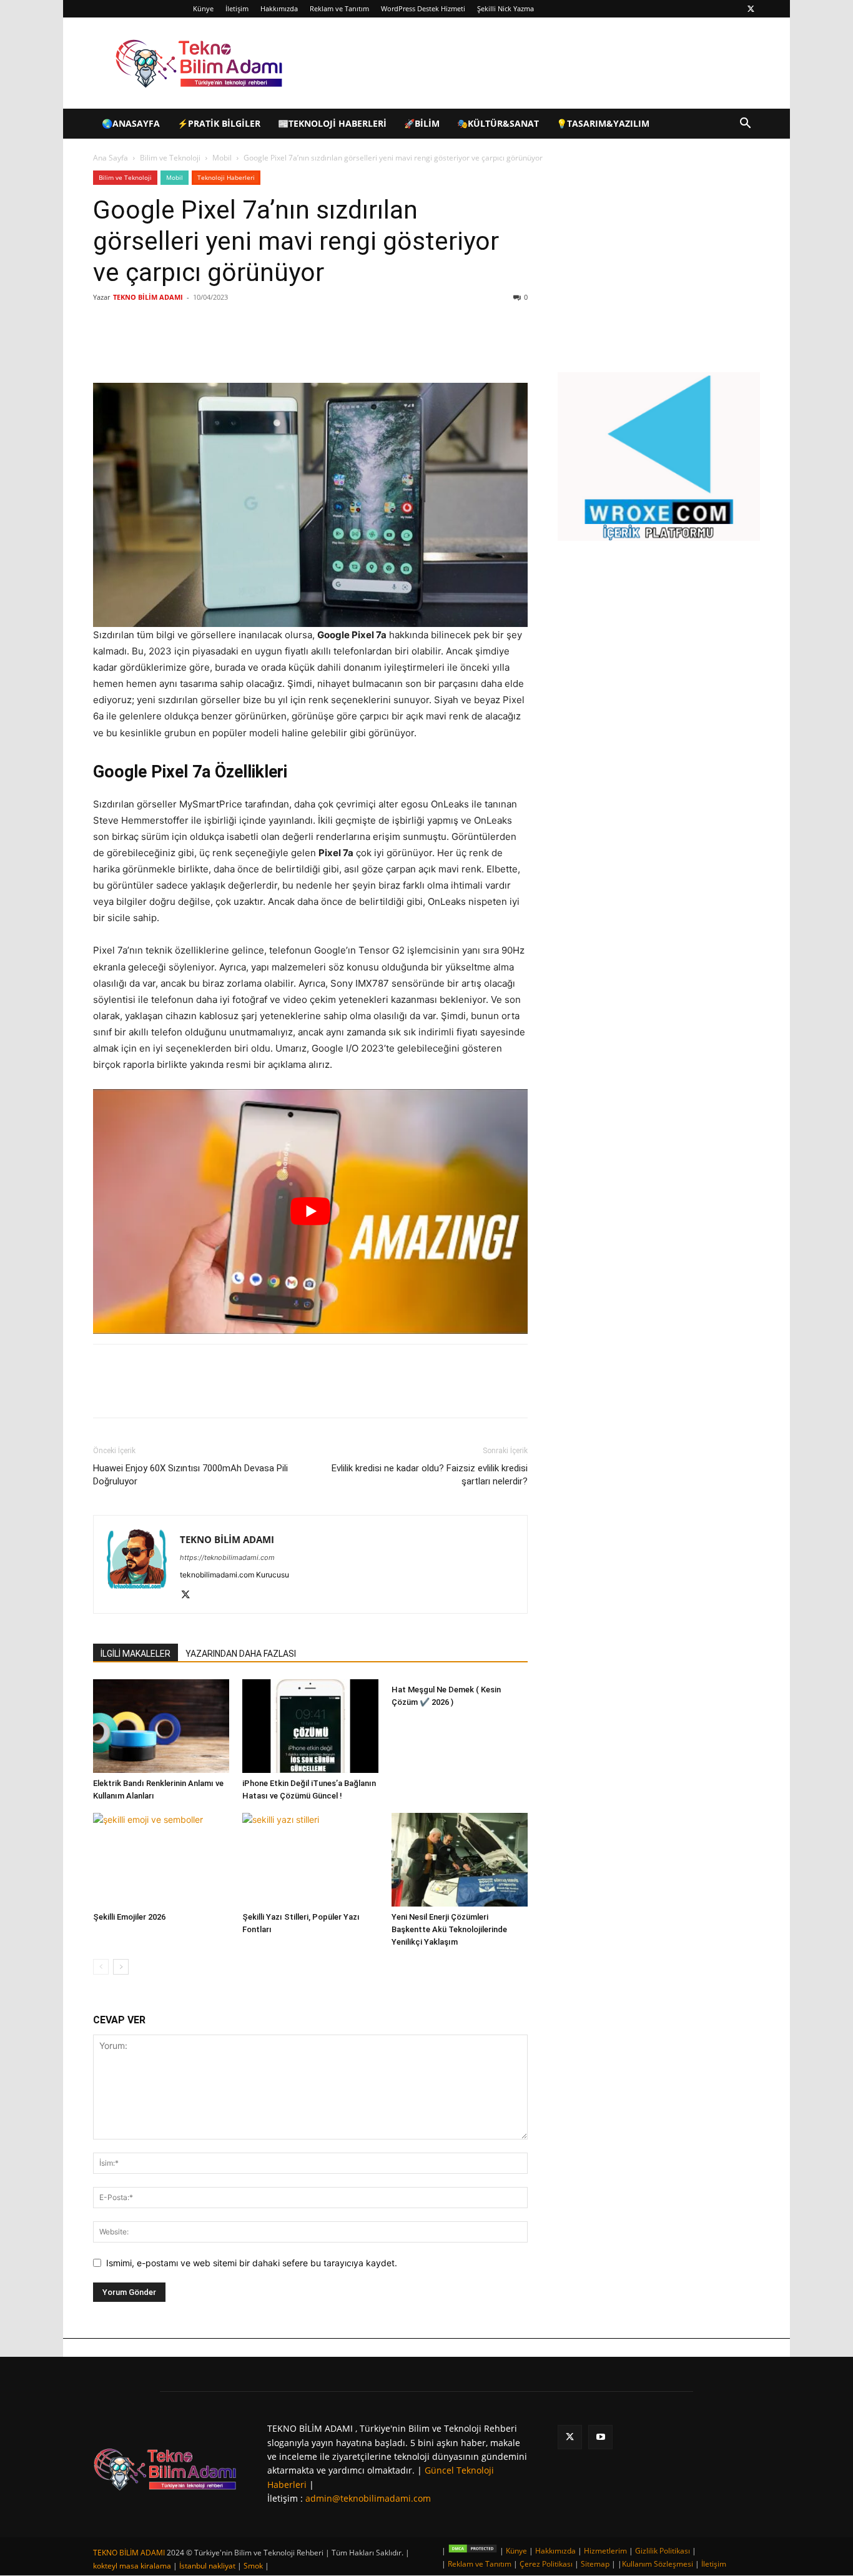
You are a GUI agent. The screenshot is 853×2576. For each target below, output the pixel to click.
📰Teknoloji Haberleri (332, 123)
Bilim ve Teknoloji (170, 158)
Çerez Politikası (546, 2564)
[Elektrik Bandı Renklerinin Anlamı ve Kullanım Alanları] (161, 1726)
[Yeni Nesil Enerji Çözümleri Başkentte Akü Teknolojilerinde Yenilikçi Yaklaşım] (460, 1860)
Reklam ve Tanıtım (339, 8)
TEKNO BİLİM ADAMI (148, 297)
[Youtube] (600, 2437)
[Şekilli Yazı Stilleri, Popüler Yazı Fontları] (310, 1860)
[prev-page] (101, 1967)
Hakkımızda (279, 8)
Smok (253, 2566)
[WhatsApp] (269, 347)
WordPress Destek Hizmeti (423, 8)
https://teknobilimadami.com (227, 1557)
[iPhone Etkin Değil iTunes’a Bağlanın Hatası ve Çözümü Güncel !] (310, 1726)
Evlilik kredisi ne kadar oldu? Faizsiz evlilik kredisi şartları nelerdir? (430, 1475)
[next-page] (121, 1967)
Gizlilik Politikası (663, 2551)
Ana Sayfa (111, 158)
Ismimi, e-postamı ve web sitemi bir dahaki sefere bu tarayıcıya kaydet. (252, 2263)
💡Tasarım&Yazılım (603, 123)
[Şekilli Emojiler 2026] (161, 1860)
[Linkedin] (240, 347)
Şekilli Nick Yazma (505, 8)
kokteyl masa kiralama (132, 2566)
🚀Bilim (422, 123)
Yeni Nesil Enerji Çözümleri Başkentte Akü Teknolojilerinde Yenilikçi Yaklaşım (449, 1929)
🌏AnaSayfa (131, 123)
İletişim (237, 8)
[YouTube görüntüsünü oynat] (310, 1211)
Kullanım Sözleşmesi (658, 2564)
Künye (203, 8)
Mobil (222, 158)
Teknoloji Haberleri (226, 177)
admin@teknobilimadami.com (368, 2498)
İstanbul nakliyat (207, 2566)
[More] (298, 347)
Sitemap (595, 2564)
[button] (745, 125)
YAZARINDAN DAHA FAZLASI (241, 1654)
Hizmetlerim (605, 2551)
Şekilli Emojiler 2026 (129, 1917)
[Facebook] (183, 347)
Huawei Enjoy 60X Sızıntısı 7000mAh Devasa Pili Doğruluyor (190, 1475)
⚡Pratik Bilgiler (219, 123)
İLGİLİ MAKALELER (136, 1654)
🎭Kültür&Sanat (498, 123)
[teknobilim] (165, 2469)
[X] (751, 9)
